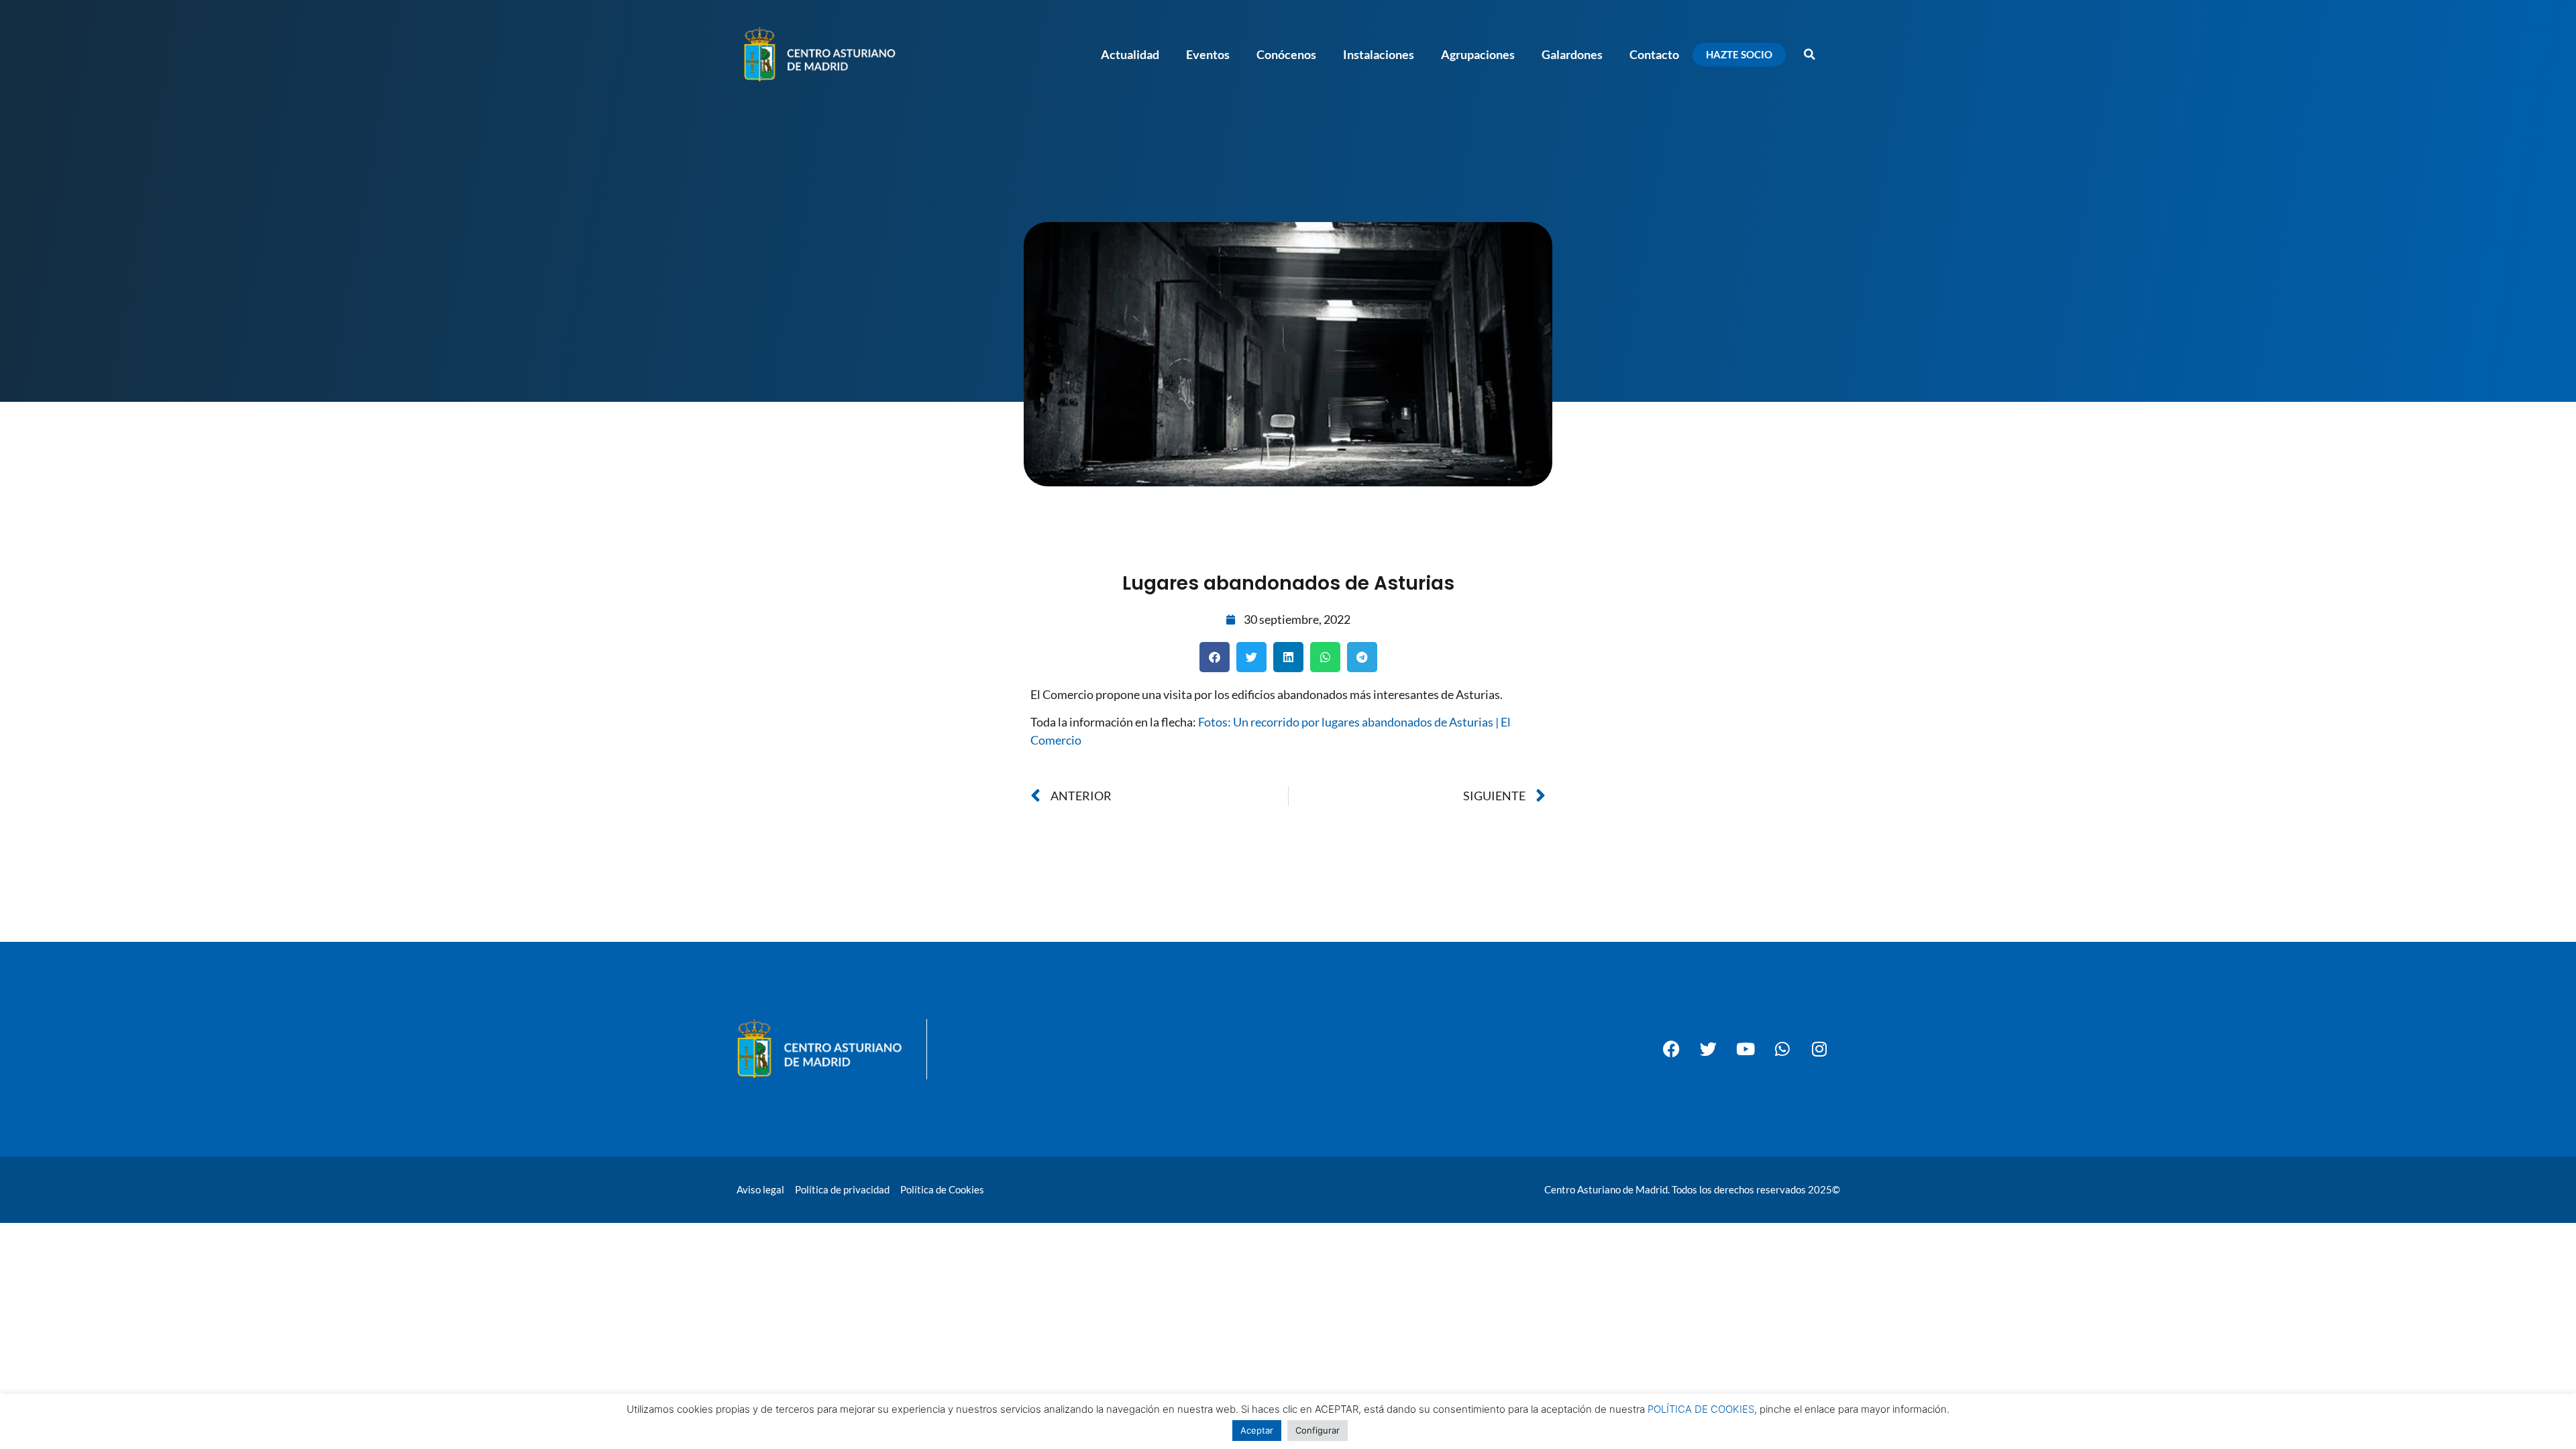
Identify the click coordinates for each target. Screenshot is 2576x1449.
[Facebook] (1672, 1049)
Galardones (1572, 54)
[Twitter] (1709, 1049)
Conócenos (1286, 54)
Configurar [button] (1318, 1430)
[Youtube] (1746, 1049)
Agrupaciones (1478, 54)
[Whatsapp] (1782, 1049)
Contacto (1654, 54)
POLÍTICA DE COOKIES (1701, 1409)
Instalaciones (1379, 54)
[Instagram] (1819, 1049)
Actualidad (1130, 54)
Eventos (1208, 54)
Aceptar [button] (1257, 1430)
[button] (1809, 54)
